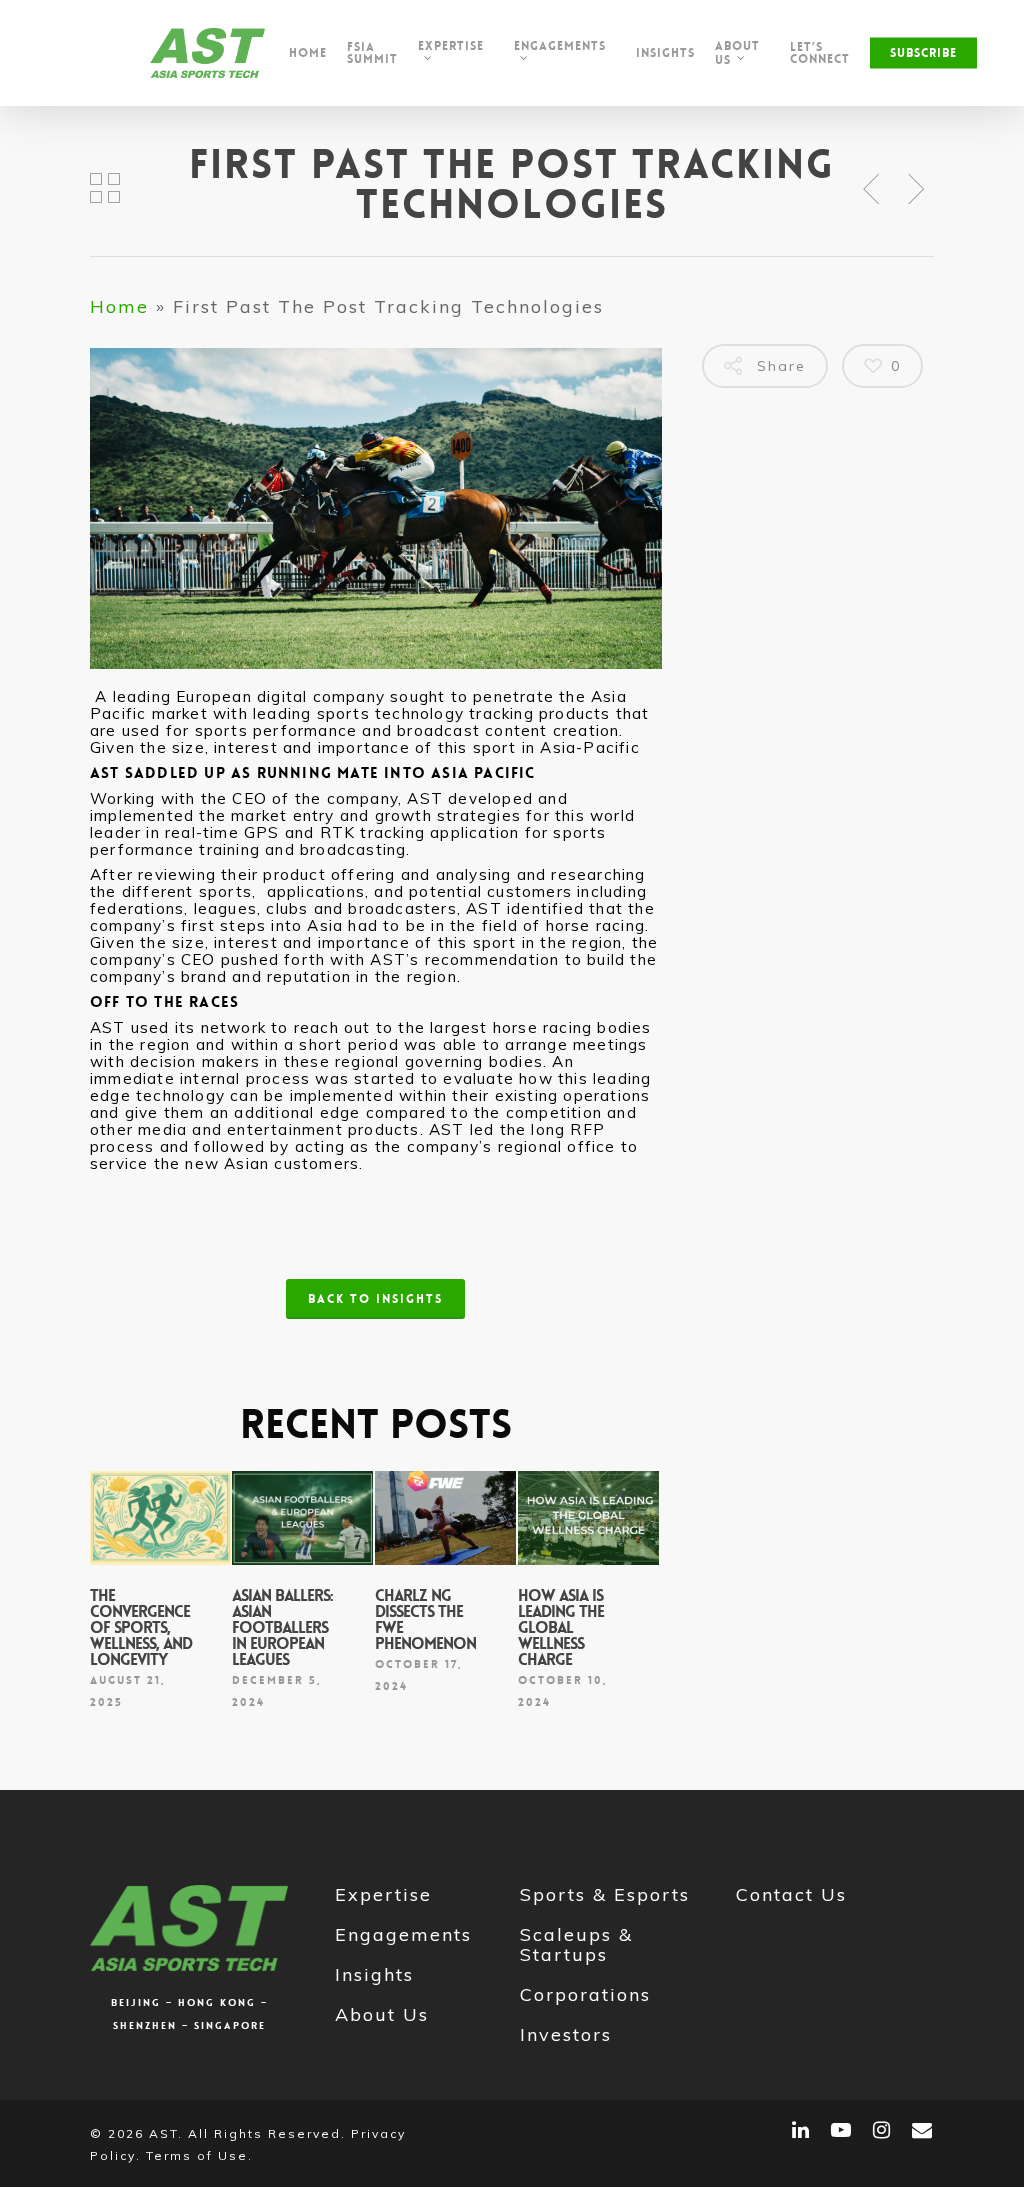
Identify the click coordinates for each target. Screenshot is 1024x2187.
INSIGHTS (665, 53)
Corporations (585, 1994)
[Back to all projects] (106, 190)
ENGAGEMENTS (560, 47)
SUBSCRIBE (923, 53)
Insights (374, 1974)
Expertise (383, 1894)
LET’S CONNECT (820, 53)
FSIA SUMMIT (372, 53)
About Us (382, 2014)
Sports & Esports (605, 1894)
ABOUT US (737, 53)
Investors (566, 2034)
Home (308, 53)
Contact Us (791, 1894)
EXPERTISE (451, 47)
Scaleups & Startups (576, 1944)
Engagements (403, 1934)
